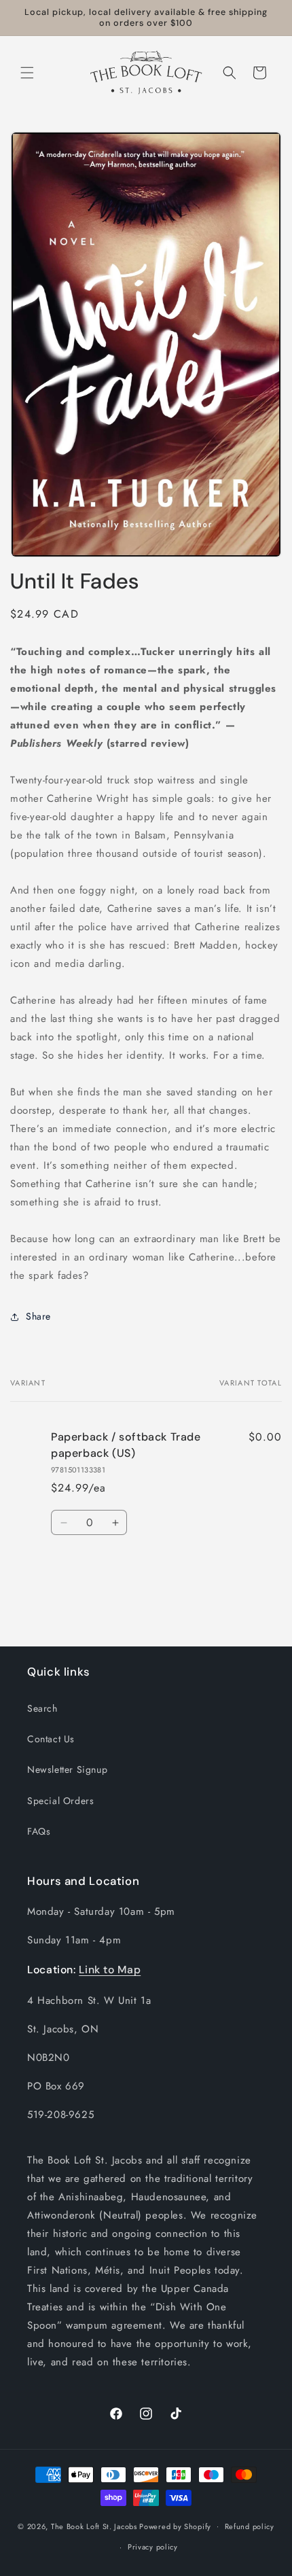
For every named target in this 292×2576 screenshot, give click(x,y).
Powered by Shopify (175, 2526)
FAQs (39, 1831)
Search (42, 1708)
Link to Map (110, 1970)
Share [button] (38, 1316)
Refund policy (250, 2526)
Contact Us (51, 1739)
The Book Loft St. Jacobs (94, 2526)
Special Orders (60, 1801)
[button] (27, 73)
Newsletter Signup (67, 1769)
